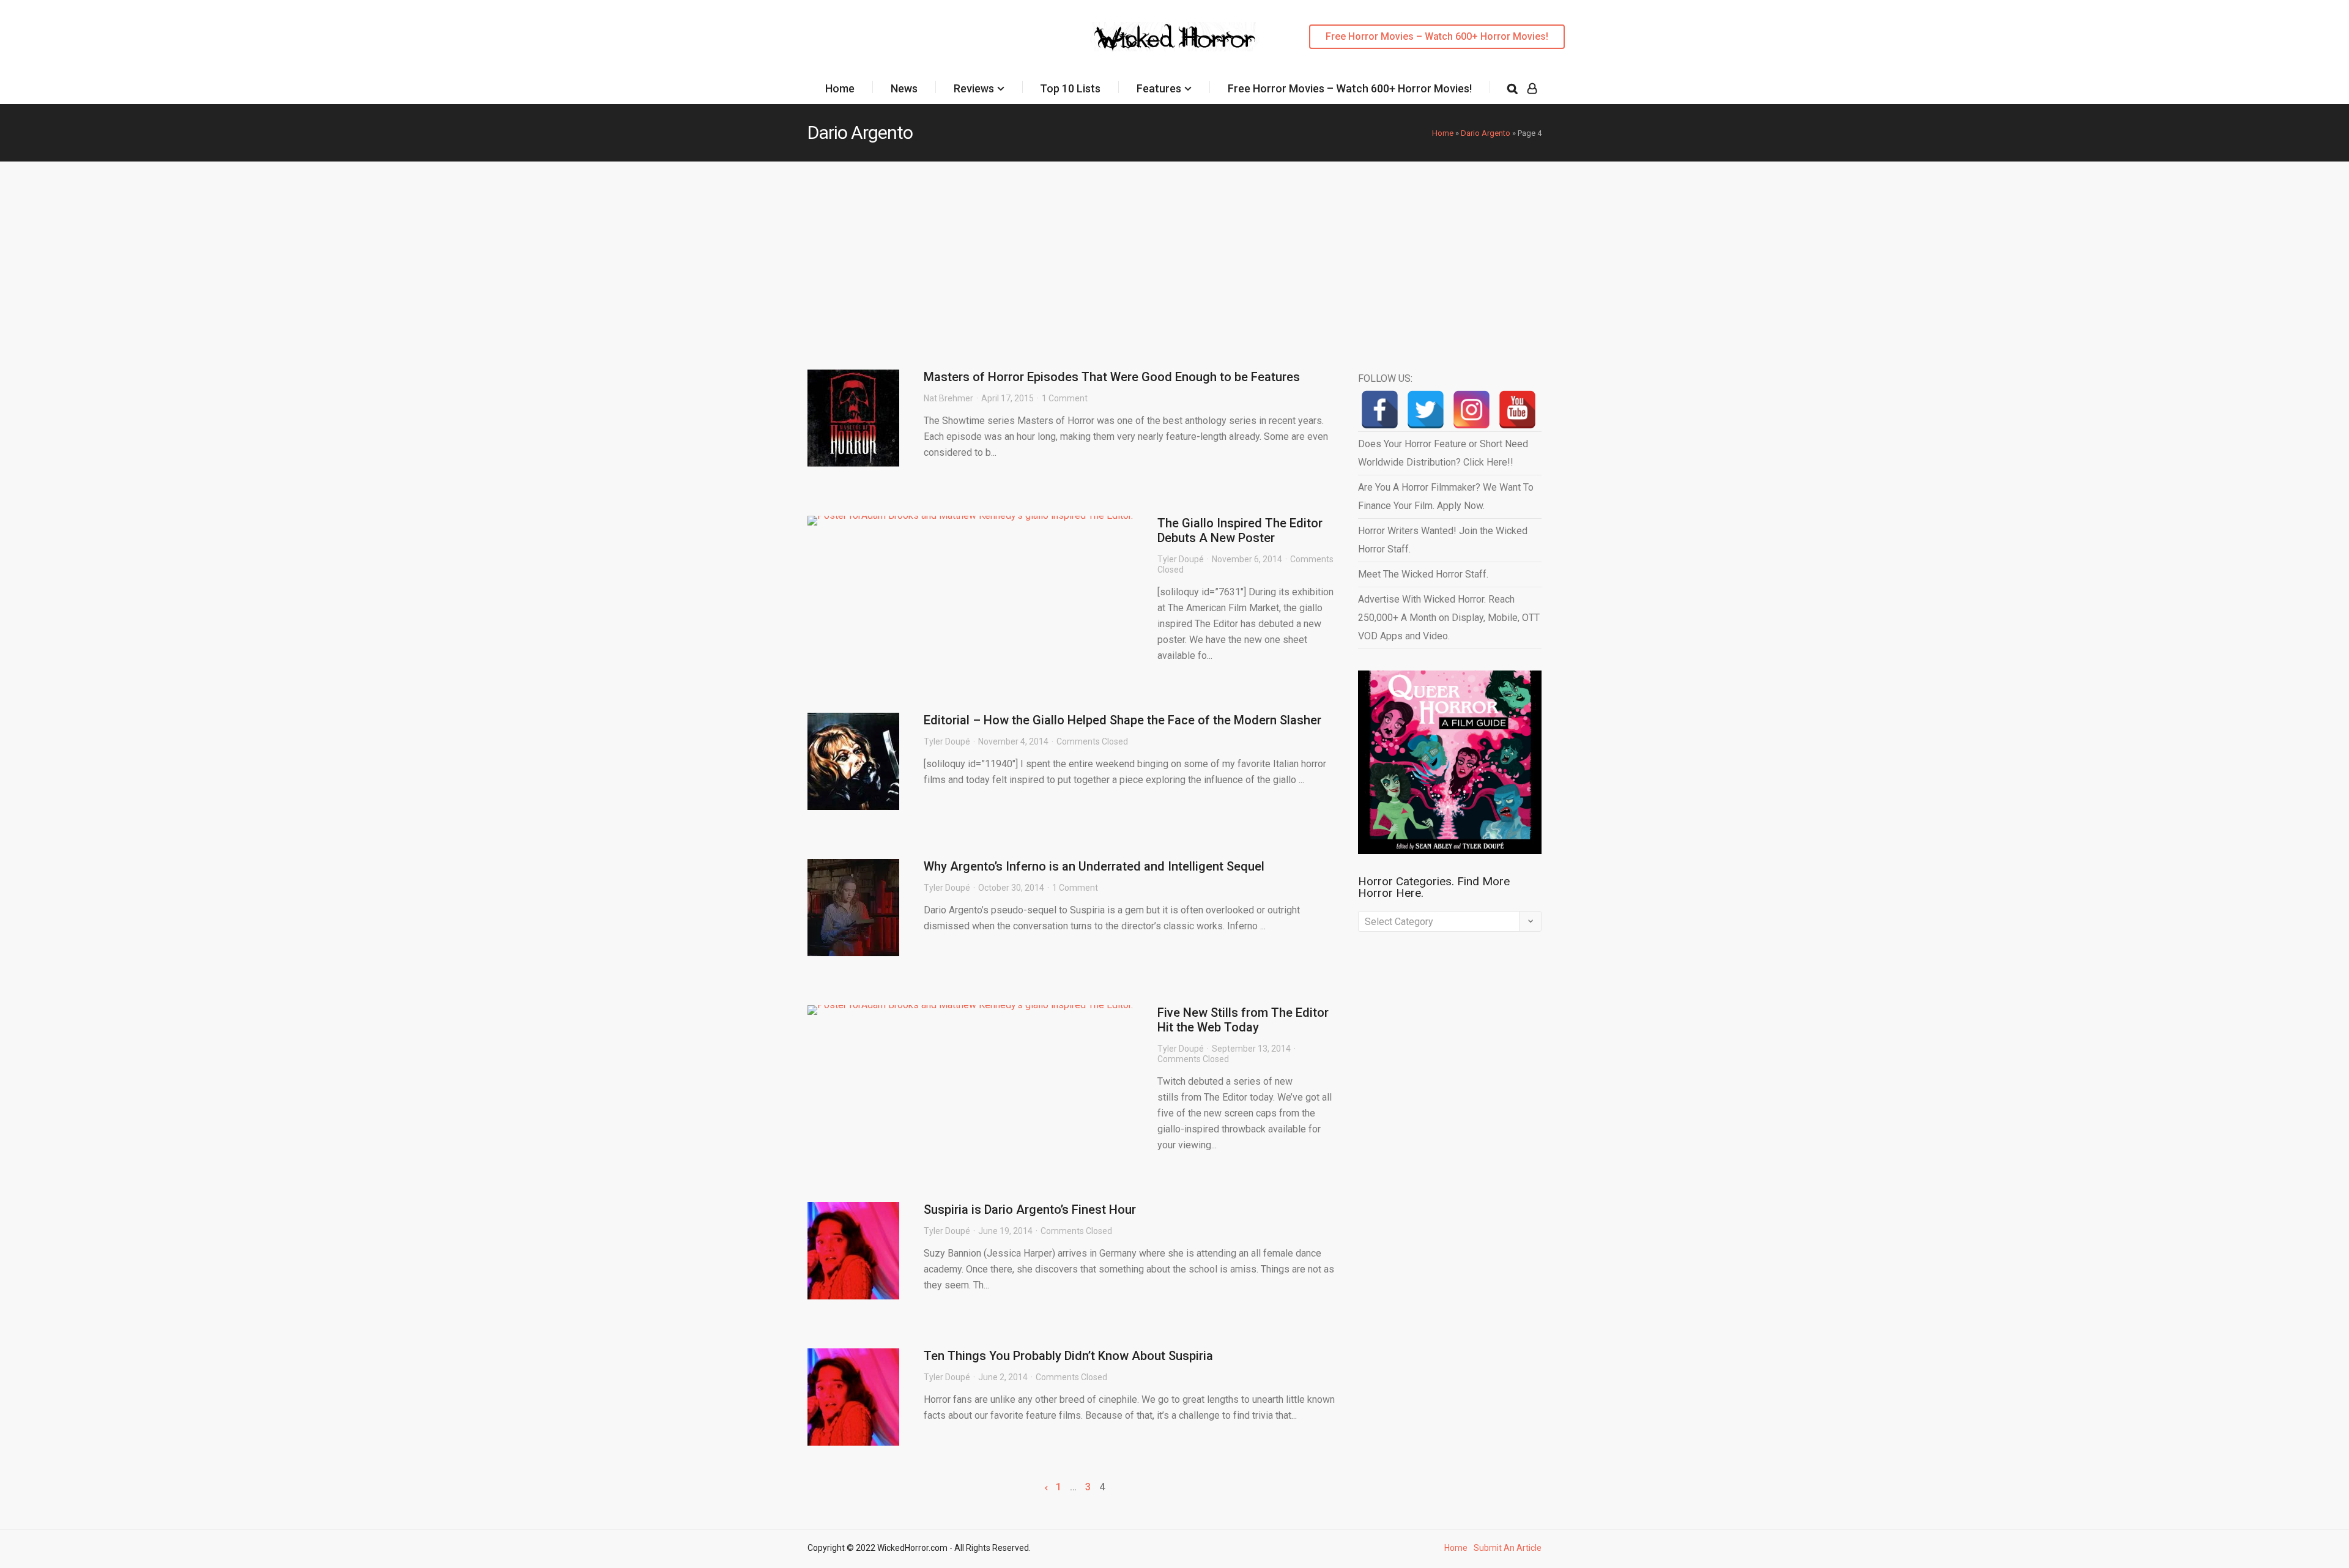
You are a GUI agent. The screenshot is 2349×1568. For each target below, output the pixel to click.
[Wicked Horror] (1175, 36)
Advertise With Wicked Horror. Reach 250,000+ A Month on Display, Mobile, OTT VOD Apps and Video (1449, 618)
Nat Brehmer (948, 398)
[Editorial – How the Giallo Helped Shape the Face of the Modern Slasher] (853, 761)
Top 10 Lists (1070, 88)
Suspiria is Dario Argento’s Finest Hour (1030, 1209)
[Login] (1532, 89)
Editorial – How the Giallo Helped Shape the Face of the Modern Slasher (1123, 720)
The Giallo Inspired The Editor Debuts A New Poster (1240, 530)
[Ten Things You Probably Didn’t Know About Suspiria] (853, 1397)
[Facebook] (1380, 410)
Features (1159, 88)
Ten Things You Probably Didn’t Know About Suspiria (1068, 1356)
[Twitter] (1426, 410)
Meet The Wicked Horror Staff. (1423, 574)
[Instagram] (1471, 410)
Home (840, 88)
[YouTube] (1517, 410)
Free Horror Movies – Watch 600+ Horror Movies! (1437, 36)
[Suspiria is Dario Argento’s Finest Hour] (853, 1251)
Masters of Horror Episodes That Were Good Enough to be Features (1112, 377)
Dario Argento (1486, 133)
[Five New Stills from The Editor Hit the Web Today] (970, 1010)
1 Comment (1065, 398)
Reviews (974, 88)
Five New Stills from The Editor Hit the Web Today (1243, 1020)
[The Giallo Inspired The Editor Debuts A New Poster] (970, 521)
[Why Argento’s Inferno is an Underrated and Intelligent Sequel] (853, 908)
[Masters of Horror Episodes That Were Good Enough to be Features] (853, 418)
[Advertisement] (1174, 253)
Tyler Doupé (1181, 559)
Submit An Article (1508, 1548)
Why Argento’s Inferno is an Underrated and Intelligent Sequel (1094, 866)
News (904, 88)
